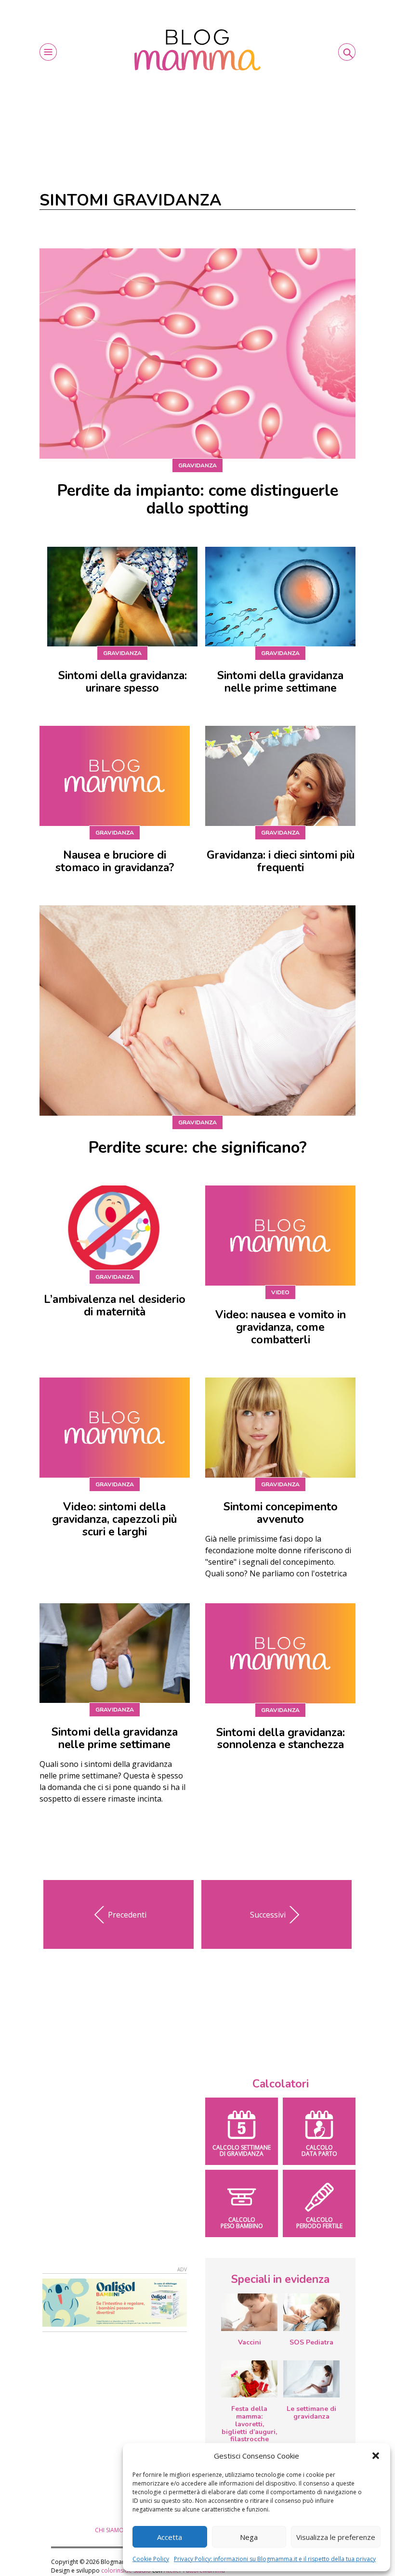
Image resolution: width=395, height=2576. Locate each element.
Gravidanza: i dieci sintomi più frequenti (281, 861)
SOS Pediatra (311, 2342)
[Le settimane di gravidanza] (311, 2379)
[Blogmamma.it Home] (197, 50)
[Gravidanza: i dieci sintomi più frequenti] (280, 776)
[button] (376, 2456)
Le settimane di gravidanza (311, 2413)
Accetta (170, 2537)
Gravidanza (197, 465)
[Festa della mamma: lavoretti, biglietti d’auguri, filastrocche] (249, 2379)
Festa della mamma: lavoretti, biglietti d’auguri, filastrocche (249, 2424)
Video (280, 1292)
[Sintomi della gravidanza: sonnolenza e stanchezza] (280, 1653)
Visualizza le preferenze (336, 2537)
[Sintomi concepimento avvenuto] (280, 1428)
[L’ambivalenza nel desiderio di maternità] (115, 1228)
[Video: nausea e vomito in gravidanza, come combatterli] (280, 1236)
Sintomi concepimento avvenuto (281, 1513)
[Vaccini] (249, 2312)
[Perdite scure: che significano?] (197, 1011)
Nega (249, 2537)
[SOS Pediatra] (311, 2312)
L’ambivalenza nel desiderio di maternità (115, 1306)
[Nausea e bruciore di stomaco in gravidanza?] (115, 776)
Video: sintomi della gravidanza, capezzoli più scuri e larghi (114, 1519)
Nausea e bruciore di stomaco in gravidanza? (115, 861)
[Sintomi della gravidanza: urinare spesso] (122, 597)
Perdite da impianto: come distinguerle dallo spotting (197, 500)
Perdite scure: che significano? (197, 1148)
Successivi (268, 1915)
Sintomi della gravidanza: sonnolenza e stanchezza (281, 1739)
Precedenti (127, 1915)
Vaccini (250, 2342)
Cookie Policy (151, 2559)
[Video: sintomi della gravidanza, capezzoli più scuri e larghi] (115, 1428)
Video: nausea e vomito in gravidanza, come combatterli (281, 1327)
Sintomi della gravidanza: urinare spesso (123, 682)
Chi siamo (109, 2530)
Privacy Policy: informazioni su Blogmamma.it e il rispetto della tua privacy (275, 2559)
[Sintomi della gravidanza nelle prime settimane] (280, 597)
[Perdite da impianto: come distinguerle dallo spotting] (197, 354)
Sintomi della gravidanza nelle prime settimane (280, 682)
